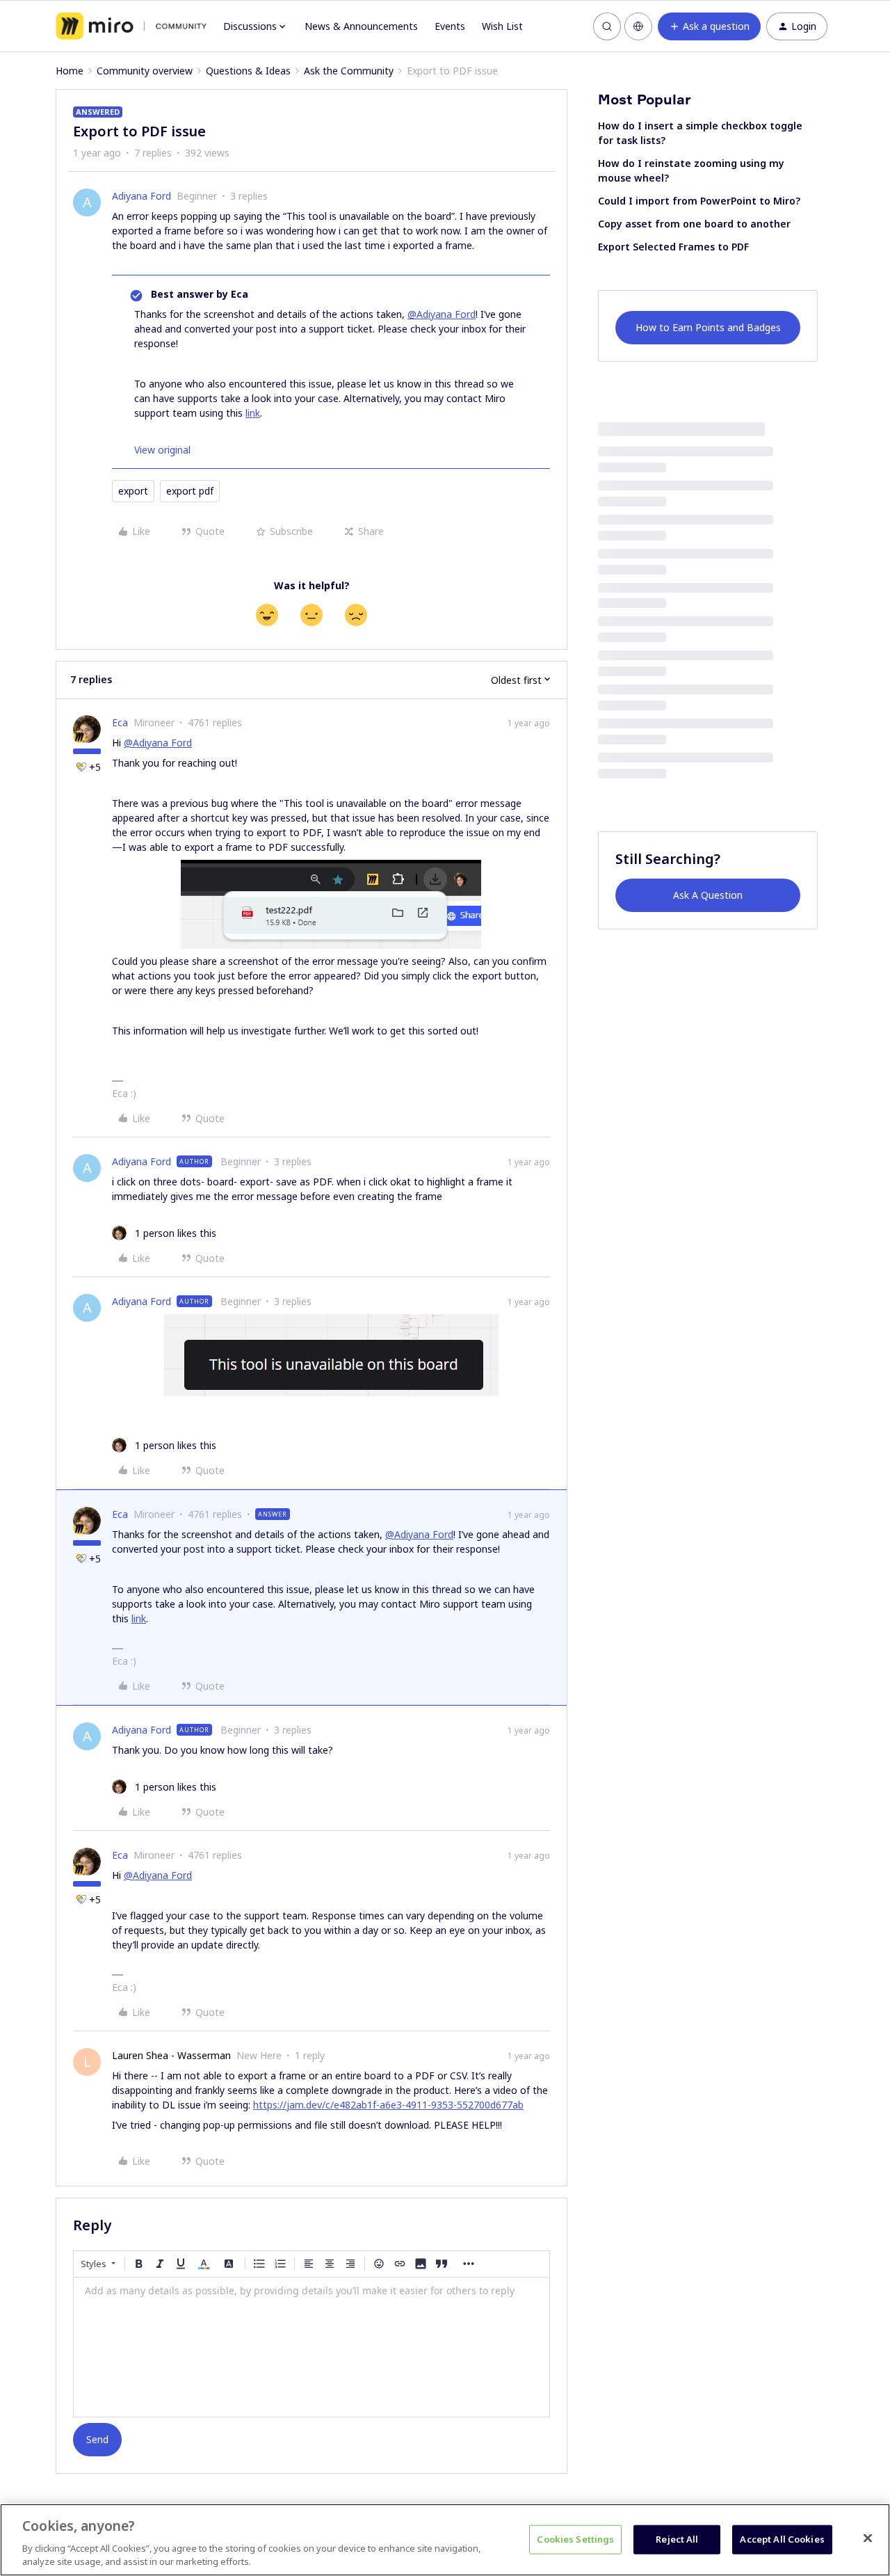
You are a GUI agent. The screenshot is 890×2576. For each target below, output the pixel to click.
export (133, 491)
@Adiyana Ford (442, 314)
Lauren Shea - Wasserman (171, 2055)
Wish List (502, 26)
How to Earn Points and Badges (708, 327)
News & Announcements (361, 26)
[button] (709, 26)
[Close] (868, 2538)
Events (450, 26)
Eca (120, 722)
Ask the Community (349, 71)
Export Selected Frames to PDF (673, 247)
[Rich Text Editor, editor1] (311, 2347)
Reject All (677, 2539)
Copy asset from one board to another (694, 224)
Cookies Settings (575, 2539)
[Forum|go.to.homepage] (131, 26)
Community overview (145, 71)
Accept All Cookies (782, 2539)
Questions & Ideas (248, 71)
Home (70, 71)
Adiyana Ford (141, 196)
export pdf (190, 491)
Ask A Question (708, 895)
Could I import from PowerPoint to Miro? (699, 201)
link (253, 413)
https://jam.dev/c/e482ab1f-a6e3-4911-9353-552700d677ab (388, 2105)
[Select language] (638, 26)
